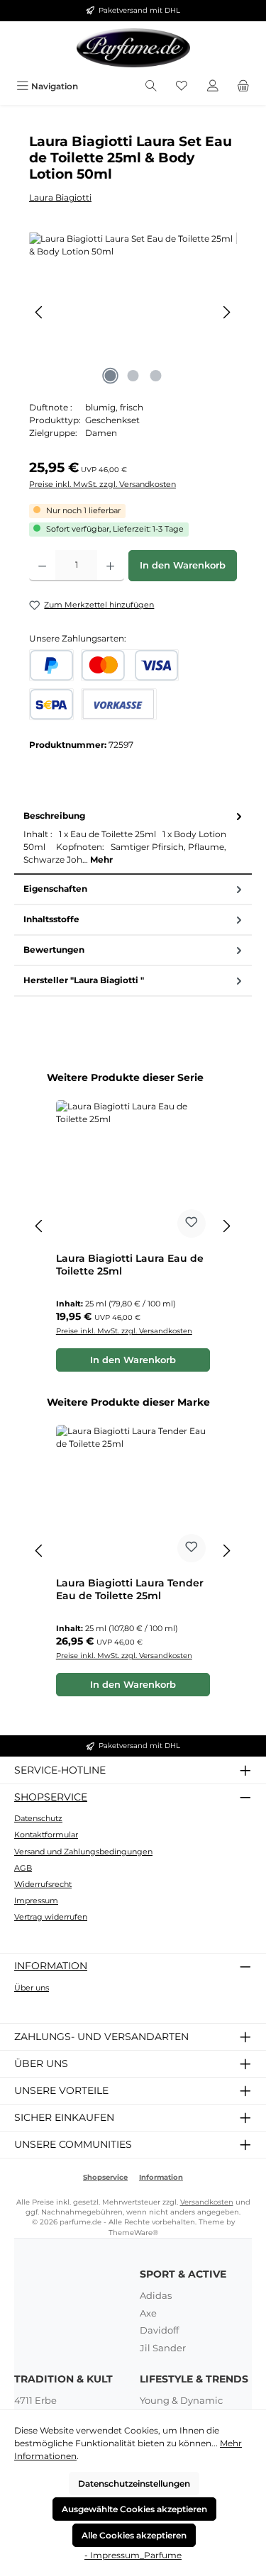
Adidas (156, 2295)
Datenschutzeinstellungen (134, 2483)
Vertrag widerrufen (51, 1917)
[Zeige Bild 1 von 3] (110, 376)
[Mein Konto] (213, 86)
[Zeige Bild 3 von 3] (155, 376)
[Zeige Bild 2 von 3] (133, 376)
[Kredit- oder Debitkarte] (130, 665)
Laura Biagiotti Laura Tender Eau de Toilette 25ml (130, 1590)
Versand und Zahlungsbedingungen (83, 1852)
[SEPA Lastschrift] (51, 704)
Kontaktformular (46, 1835)
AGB (23, 1868)
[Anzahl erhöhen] (110, 566)
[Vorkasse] (119, 704)
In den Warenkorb (183, 565)
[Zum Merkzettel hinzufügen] (192, 1223)
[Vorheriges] (40, 312)
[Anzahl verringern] (42, 566)
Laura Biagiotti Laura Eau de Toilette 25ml (130, 1265)
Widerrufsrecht (43, 1884)
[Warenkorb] (243, 86)
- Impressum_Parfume (133, 2555)
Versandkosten (207, 2202)
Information (51, 1966)
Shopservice (51, 1797)
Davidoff (159, 2330)
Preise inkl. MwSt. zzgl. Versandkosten (102, 484)
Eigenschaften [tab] (55, 889)
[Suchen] (151, 86)
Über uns (32, 1988)
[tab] (133, 838)
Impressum (36, 1900)
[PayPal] (51, 665)
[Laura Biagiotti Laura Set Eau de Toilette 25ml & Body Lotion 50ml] (133, 312)
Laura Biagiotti (60, 197)
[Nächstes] (226, 312)
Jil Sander (163, 2348)
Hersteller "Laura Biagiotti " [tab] (84, 980)
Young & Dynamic (181, 2400)
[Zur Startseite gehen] (133, 48)
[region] (133, 312)
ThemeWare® (133, 2233)
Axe (148, 2313)
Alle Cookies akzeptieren (134, 2535)
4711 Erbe (35, 2400)
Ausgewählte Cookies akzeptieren (134, 2509)
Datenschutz (38, 1818)
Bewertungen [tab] (54, 950)
